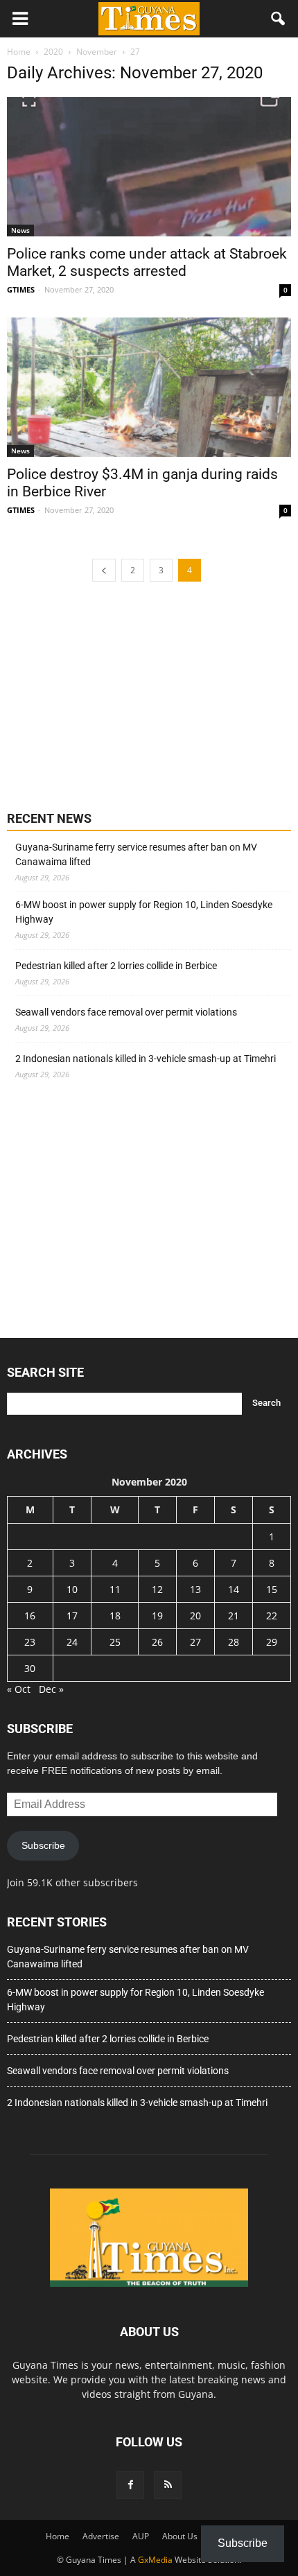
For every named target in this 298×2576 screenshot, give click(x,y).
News (20, 230)
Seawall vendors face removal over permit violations (126, 1012)
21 (234, 1616)
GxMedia (155, 2560)
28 (234, 1642)
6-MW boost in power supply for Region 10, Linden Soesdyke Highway (144, 912)
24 (72, 1642)
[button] (279, 19)
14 (234, 1589)
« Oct (19, 1689)
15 (272, 1589)
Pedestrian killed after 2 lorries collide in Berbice (116, 966)
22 (272, 1616)
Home (58, 2536)
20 (195, 1616)
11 (115, 1589)
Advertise (101, 2536)
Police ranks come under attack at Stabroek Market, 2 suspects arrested (147, 262)
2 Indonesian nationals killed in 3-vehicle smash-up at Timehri (146, 1059)
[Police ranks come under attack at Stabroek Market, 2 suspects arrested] (149, 167)
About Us (180, 2536)
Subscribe (43, 1845)
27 (195, 1642)
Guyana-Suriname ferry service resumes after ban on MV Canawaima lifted (136, 854)
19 (157, 1616)
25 (115, 1642)
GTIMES (21, 289)
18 (115, 1616)
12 (157, 1589)
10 (72, 1589)
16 (30, 1616)
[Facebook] (130, 2485)
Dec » (51, 1689)
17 (72, 1616)
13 (195, 1589)
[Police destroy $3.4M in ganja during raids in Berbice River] (149, 387)
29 (272, 1642)
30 (30, 1668)
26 (157, 1642)
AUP (141, 2536)
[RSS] (168, 2485)
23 (30, 1642)
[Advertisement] (111, 695)
